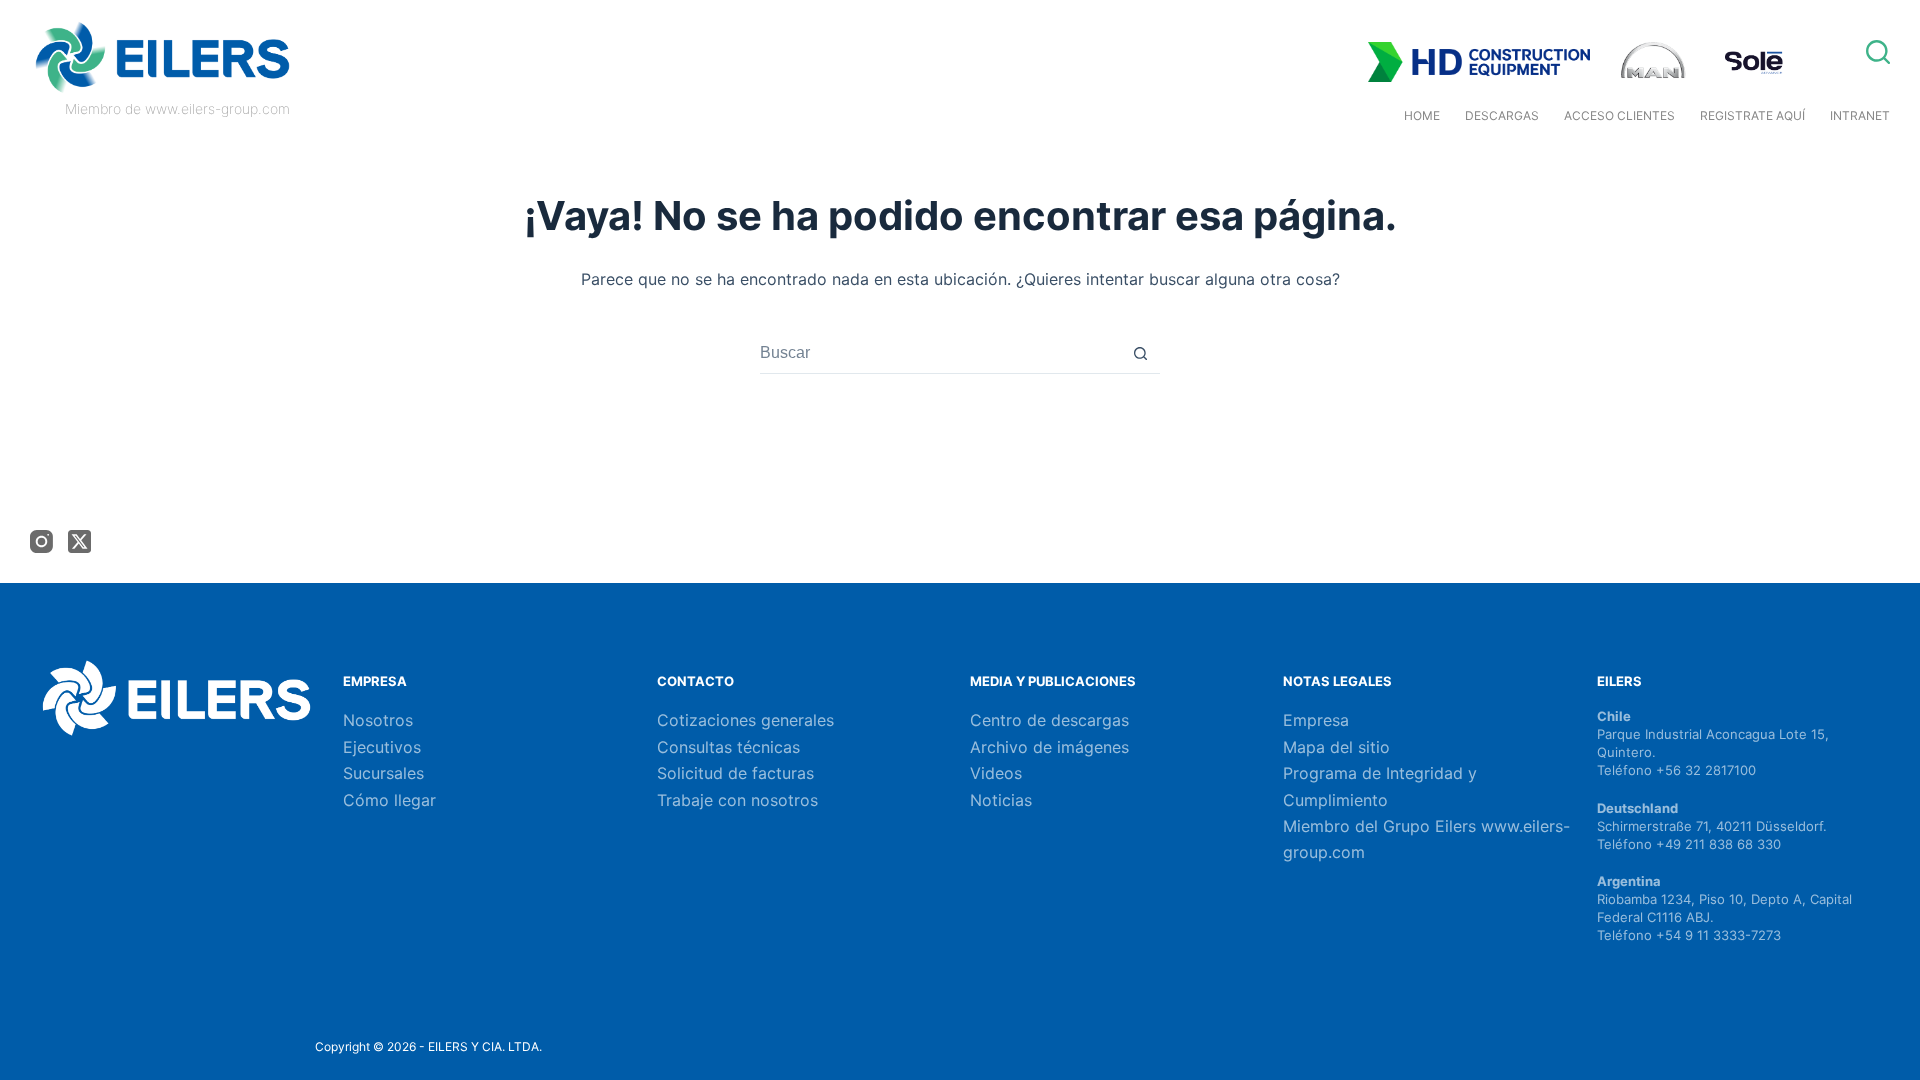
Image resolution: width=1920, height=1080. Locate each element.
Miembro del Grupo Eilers (1382, 826)
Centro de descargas (1049, 720)
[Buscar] (1878, 52)
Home (1422, 115)
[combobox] (940, 353)
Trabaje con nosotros (737, 800)
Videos (996, 773)
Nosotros (378, 720)
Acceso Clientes (1619, 115)
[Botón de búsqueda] (1140, 353)
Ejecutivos (382, 747)
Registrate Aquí (1752, 115)
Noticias (1001, 800)
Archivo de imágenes (1049, 747)
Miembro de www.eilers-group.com (177, 108)
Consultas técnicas (728, 747)
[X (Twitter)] (79, 541)
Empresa (1316, 720)
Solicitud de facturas (735, 773)
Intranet (1860, 115)
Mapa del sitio (1336, 747)
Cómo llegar (389, 800)
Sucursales (383, 773)
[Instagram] (41, 541)
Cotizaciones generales (745, 720)
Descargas (1502, 115)
